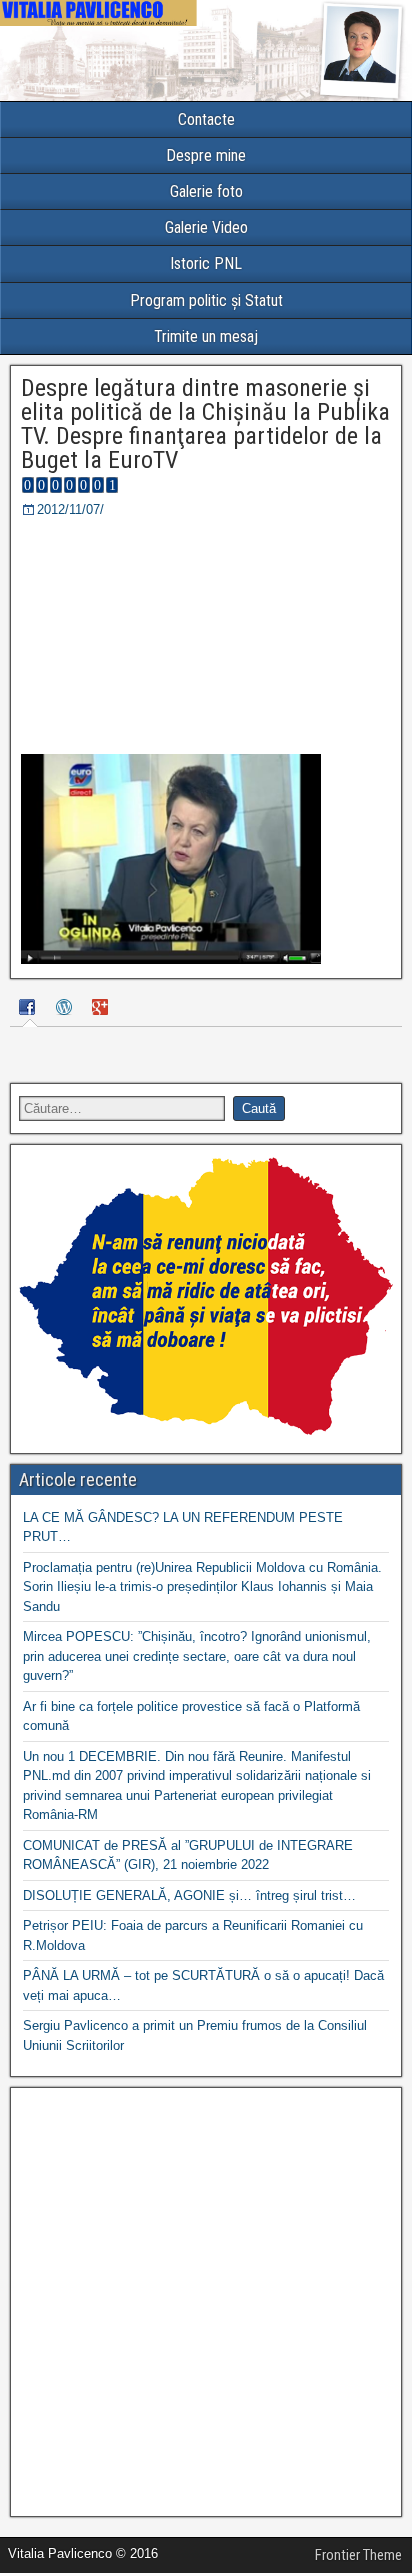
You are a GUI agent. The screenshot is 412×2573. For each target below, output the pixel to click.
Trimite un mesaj (206, 336)
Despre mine (206, 155)
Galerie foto (206, 191)
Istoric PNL (206, 263)
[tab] (30, 1009)
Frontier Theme (358, 2555)
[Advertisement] (206, 2302)
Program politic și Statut (206, 300)
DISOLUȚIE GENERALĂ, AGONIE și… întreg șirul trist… (189, 1895)
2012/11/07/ (70, 509)
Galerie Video (206, 227)
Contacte (206, 119)
